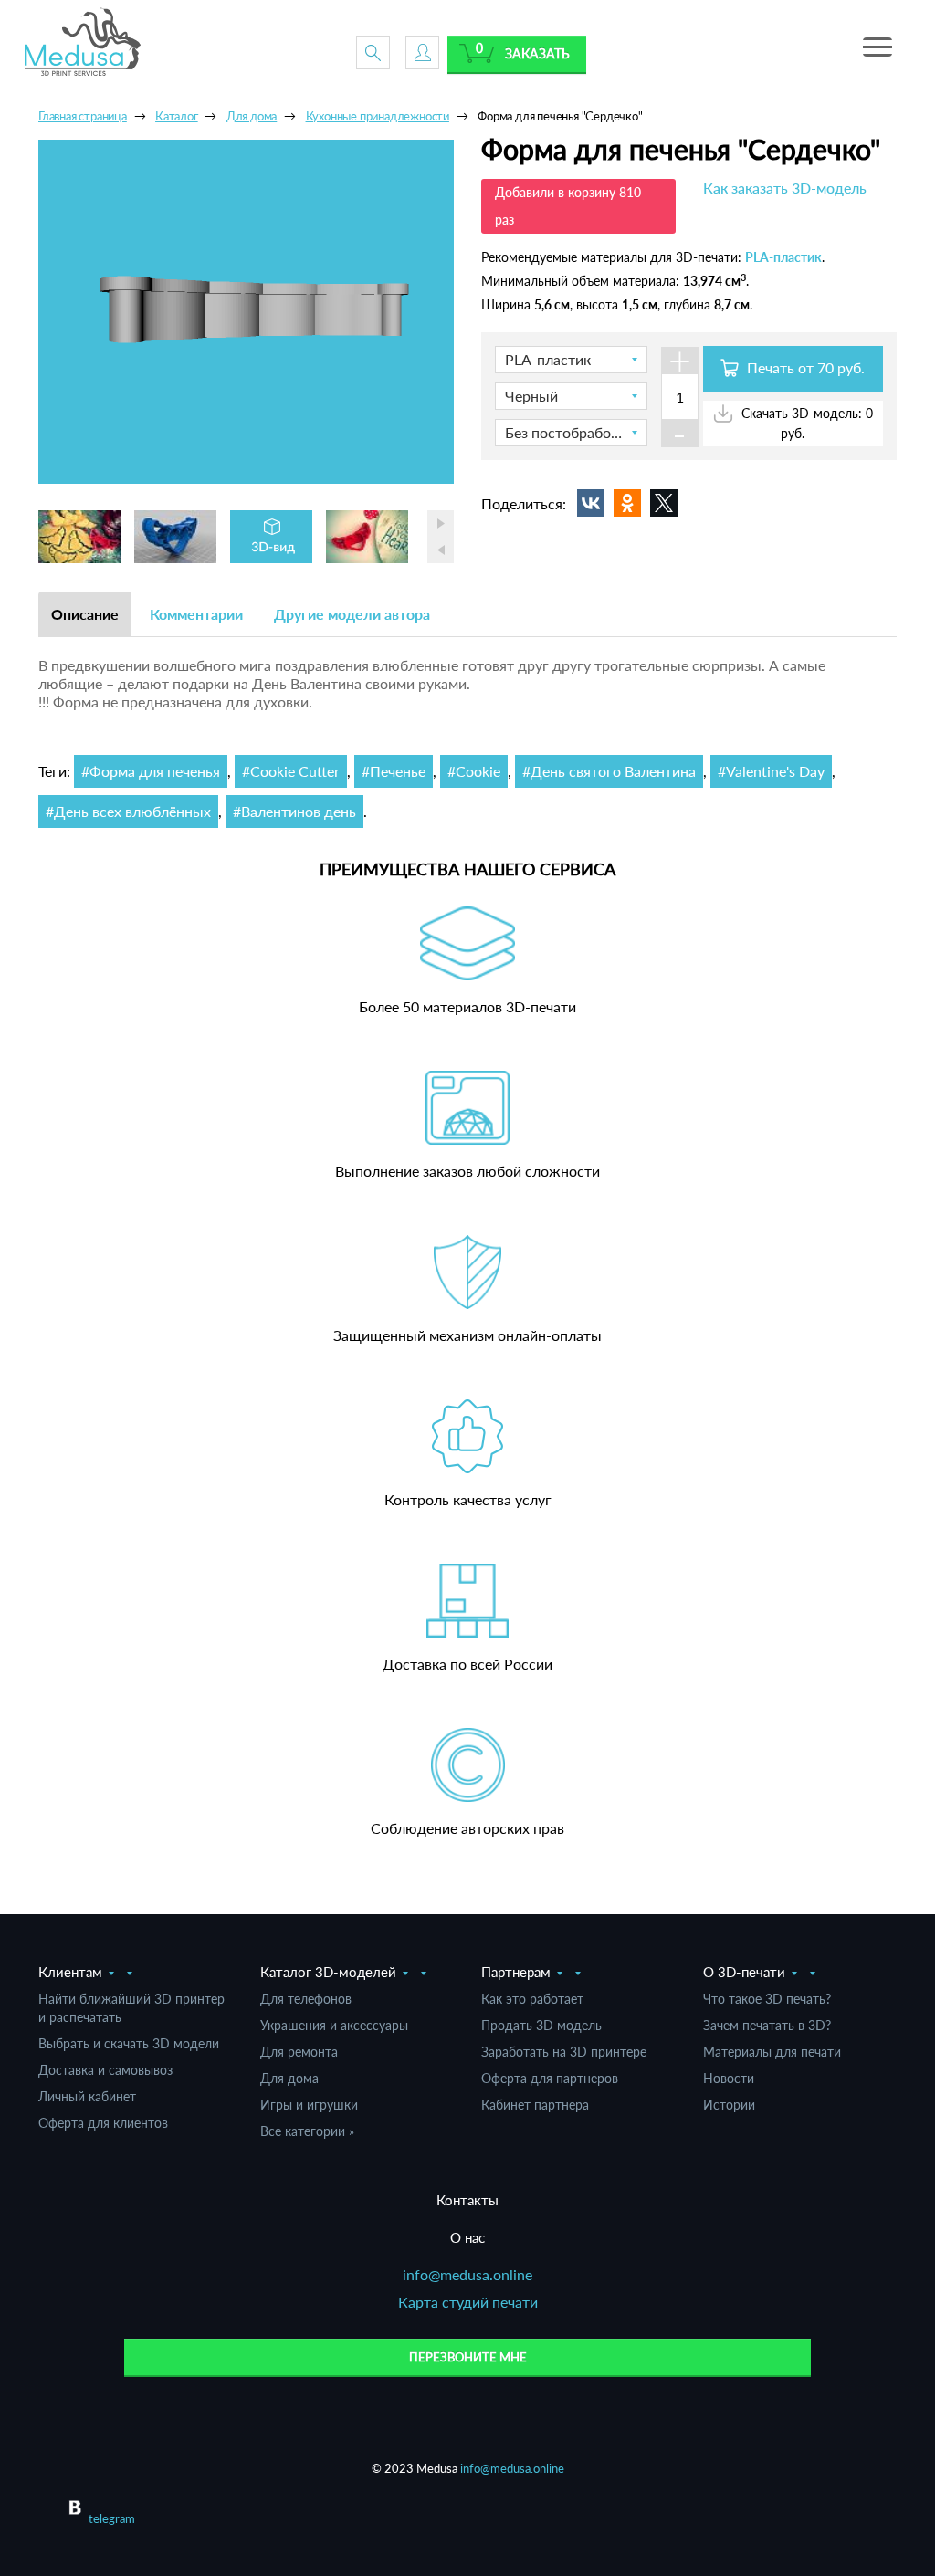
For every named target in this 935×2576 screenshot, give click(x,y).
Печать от (804, 367)
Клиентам (70, 1972)
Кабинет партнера (535, 2105)
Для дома (289, 2078)
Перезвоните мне (468, 2357)
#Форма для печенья (151, 771)
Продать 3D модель (541, 2025)
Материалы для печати (772, 2052)
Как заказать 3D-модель (785, 188)
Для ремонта (299, 2052)
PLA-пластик (783, 257)
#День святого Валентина (609, 771)
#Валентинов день (294, 811)
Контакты (467, 2200)
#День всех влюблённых (128, 811)
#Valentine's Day (771, 771)
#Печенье (394, 771)
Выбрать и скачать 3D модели (129, 2043)
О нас (467, 2237)
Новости (729, 2078)
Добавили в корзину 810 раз (568, 206)
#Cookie (474, 771)
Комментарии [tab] (196, 614)
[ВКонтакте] (591, 503)
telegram (112, 2518)
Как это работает (532, 1999)
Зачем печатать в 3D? (767, 2025)
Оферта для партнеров (550, 2078)
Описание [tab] (85, 614)
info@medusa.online (467, 2274)
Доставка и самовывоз (105, 2070)
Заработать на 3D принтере (564, 2052)
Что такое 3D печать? (767, 1999)
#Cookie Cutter (291, 771)
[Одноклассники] (627, 503)
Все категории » (307, 2131)
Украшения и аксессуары (334, 2025)
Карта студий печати (468, 2302)
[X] (664, 503)
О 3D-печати (744, 1972)
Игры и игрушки (309, 2105)
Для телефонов (306, 1999)
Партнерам (516, 1972)
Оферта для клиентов (103, 2123)
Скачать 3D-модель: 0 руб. (805, 423)
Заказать (537, 53)
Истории (729, 2105)
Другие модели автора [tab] (352, 614)
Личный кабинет (87, 2096)
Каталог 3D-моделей (328, 1972)
